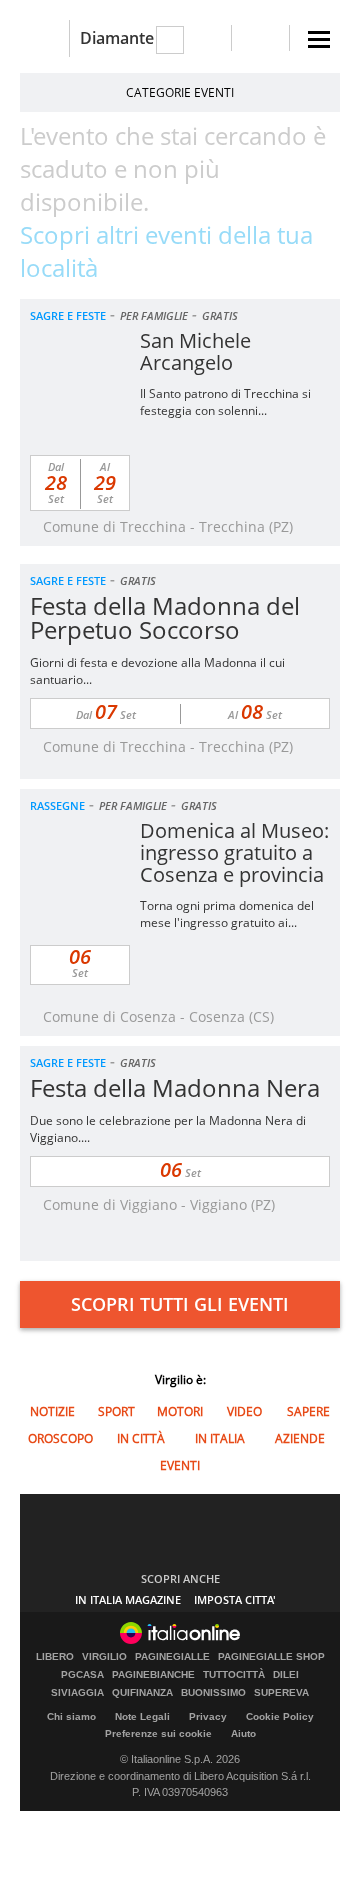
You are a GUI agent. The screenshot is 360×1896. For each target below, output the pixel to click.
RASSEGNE (57, 805)
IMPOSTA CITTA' (235, 1599)
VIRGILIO (104, 1657)
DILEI (286, 1675)
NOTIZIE (52, 1411)
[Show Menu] (319, 39)
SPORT (116, 1411)
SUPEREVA (281, 1693)
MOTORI (180, 1411)
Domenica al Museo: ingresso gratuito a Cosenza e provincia (234, 852)
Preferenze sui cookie (158, 1733)
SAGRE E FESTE (68, 315)
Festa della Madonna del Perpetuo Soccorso (165, 617)
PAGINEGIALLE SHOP (271, 1657)
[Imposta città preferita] (44, 38)
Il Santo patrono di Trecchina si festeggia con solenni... (225, 402)
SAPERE (308, 1411)
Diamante (117, 38)
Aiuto (243, 1733)
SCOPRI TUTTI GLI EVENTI (180, 1304)
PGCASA (82, 1675)
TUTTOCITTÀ (234, 1675)
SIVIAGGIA (77, 1693)
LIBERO (55, 1657)
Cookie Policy (280, 1716)
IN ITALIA (220, 1438)
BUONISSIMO (213, 1693)
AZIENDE (300, 1438)
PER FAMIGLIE (154, 315)
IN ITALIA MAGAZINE (128, 1599)
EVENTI (180, 1465)
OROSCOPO (60, 1438)
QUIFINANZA (142, 1693)
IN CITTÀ (141, 1438)
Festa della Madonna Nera (175, 1087)
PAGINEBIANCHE (153, 1675)
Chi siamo (71, 1716)
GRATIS (220, 315)
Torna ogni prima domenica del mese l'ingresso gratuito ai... (227, 914)
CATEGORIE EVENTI (180, 92)
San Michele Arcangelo (195, 351)
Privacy (208, 1716)
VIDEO (244, 1411)
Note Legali (142, 1716)
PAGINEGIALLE (172, 1657)
